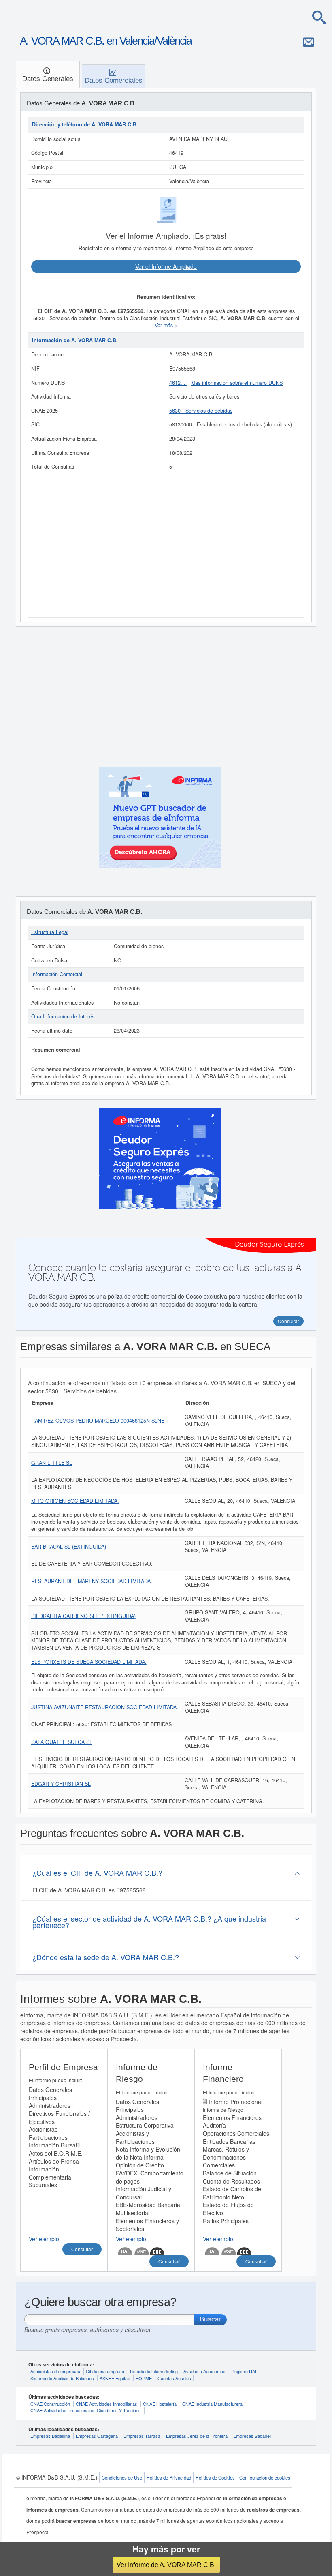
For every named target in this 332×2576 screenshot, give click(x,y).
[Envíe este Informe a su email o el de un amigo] (309, 42)
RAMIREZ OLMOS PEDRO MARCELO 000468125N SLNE (98, 1421)
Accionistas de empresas (55, 2371)
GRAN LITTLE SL (52, 1463)
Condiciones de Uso (122, 2477)
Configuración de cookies (265, 2477)
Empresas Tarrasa (142, 2436)
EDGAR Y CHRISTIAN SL (61, 1784)
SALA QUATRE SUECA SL (62, 1742)
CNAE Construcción (50, 2404)
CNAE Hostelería (160, 2404)
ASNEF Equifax (115, 2378)
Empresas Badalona (50, 2436)
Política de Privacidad (169, 2477)
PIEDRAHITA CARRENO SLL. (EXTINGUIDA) (83, 1616)
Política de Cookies (215, 2477)
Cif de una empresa (105, 2371)
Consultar (82, 2249)
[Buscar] (319, 17)
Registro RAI (244, 2371)
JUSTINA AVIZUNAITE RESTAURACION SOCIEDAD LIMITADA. (105, 1707)
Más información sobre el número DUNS (237, 383)
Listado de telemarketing (154, 2371)
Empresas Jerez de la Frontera (197, 2436)
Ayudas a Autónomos (204, 2371)
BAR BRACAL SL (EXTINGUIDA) (69, 1547)
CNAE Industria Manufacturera (212, 2404)
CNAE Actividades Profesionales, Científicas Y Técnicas (86, 2410)
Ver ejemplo (44, 2239)
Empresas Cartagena (97, 2436)
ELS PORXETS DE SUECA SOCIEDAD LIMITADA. (89, 1662)
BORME (144, 2378)
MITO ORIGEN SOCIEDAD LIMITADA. (75, 1501)
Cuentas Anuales (174, 2378)
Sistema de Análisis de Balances (62, 2378)
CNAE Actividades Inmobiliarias (106, 2404)
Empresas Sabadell (252, 2436)
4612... (178, 383)
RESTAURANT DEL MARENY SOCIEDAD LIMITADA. (92, 1581)
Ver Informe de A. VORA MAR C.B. (166, 2565)
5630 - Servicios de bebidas (201, 411)
